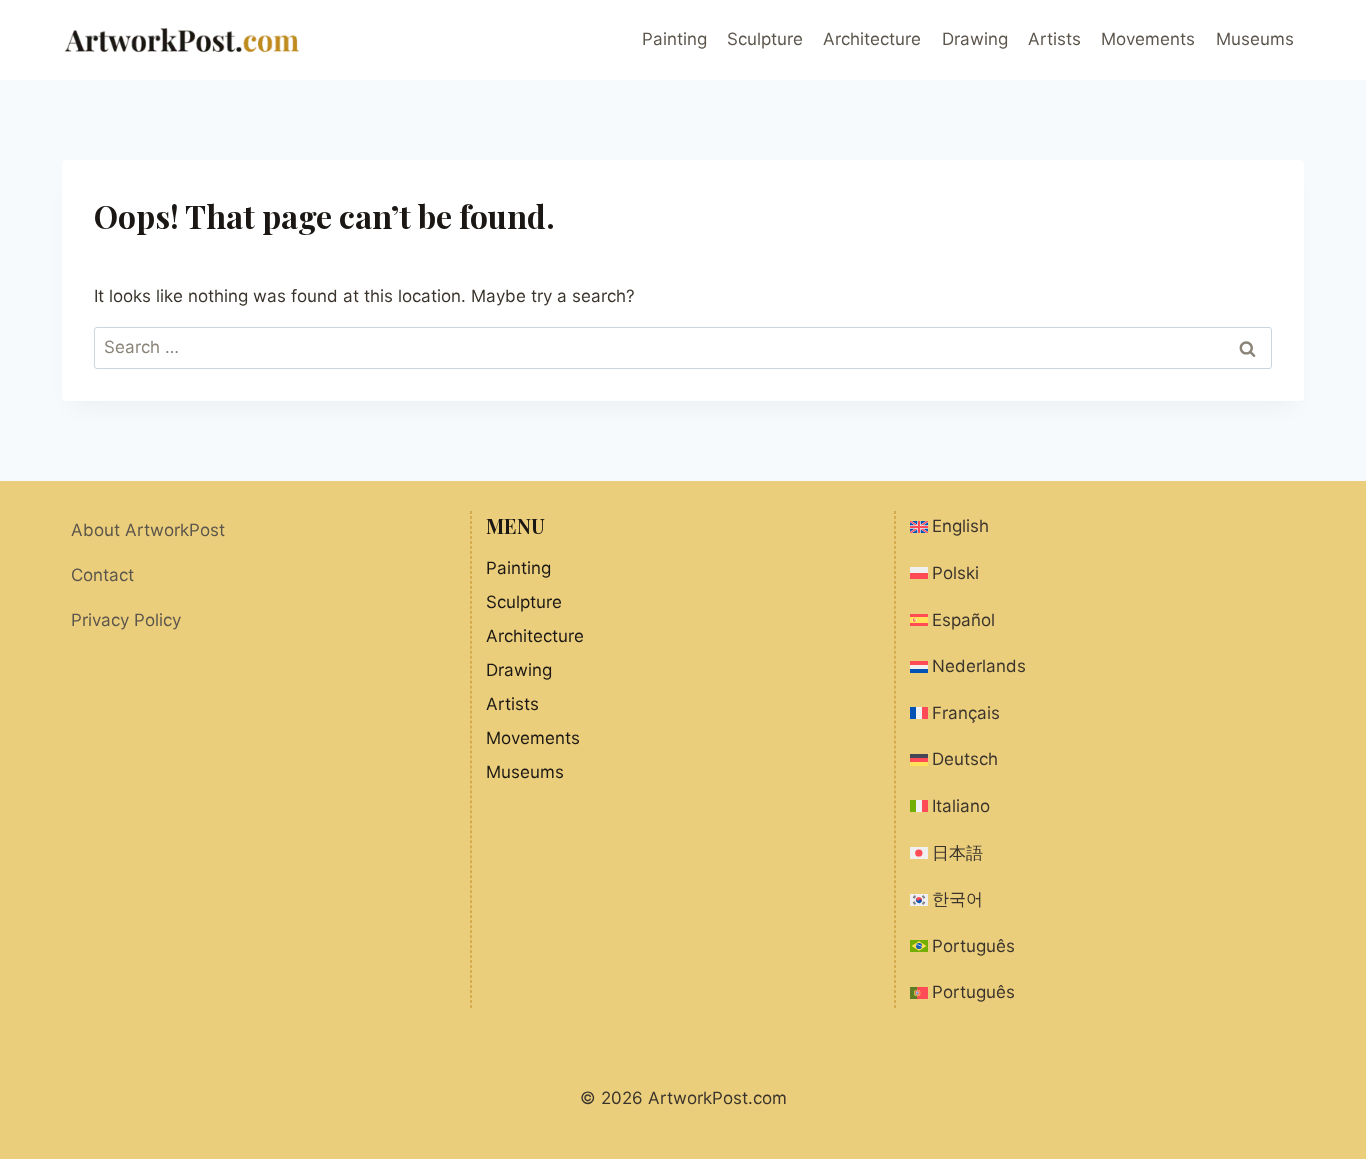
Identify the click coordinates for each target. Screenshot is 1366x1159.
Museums (1255, 39)
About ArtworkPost (148, 530)
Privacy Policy (126, 620)
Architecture (872, 39)
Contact (102, 575)
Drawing (975, 39)
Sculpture (765, 39)
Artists (1054, 39)
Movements (1148, 39)
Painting (674, 39)
